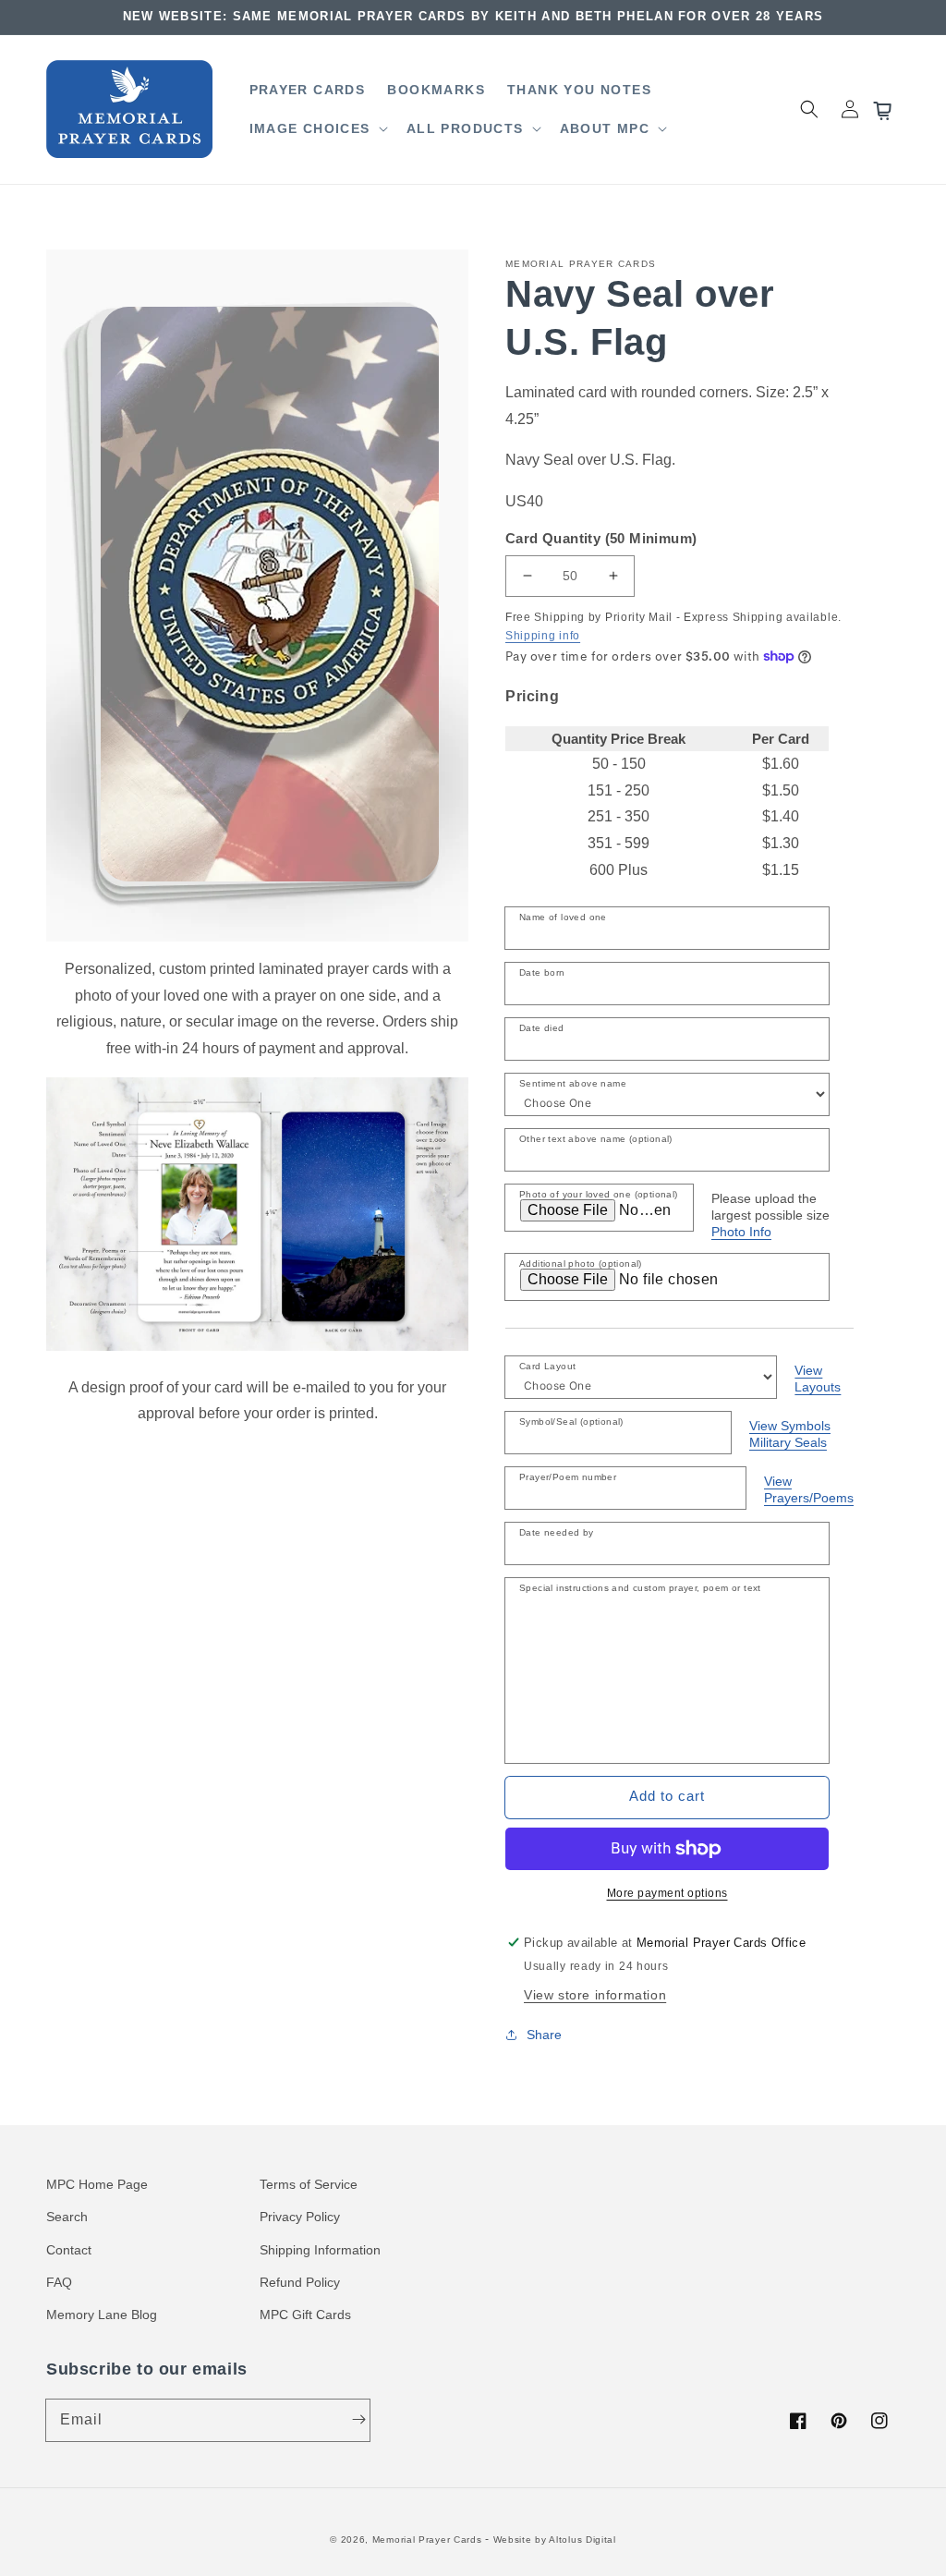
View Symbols (790, 1426)
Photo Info (741, 1232)
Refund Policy (300, 2282)
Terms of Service (309, 2184)
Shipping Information (320, 2250)
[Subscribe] (358, 2420)
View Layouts (818, 1379)
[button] (317, 128)
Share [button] (544, 2035)
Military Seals (788, 1442)
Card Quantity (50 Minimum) (601, 538)
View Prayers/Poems (809, 1489)
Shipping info (543, 636)
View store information (595, 1995)
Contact (69, 2250)
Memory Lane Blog (102, 2315)
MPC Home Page (97, 2184)
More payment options (667, 1893)
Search (67, 2217)
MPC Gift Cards (305, 2315)
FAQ (59, 2282)
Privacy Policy (300, 2217)
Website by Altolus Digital (555, 2540)
